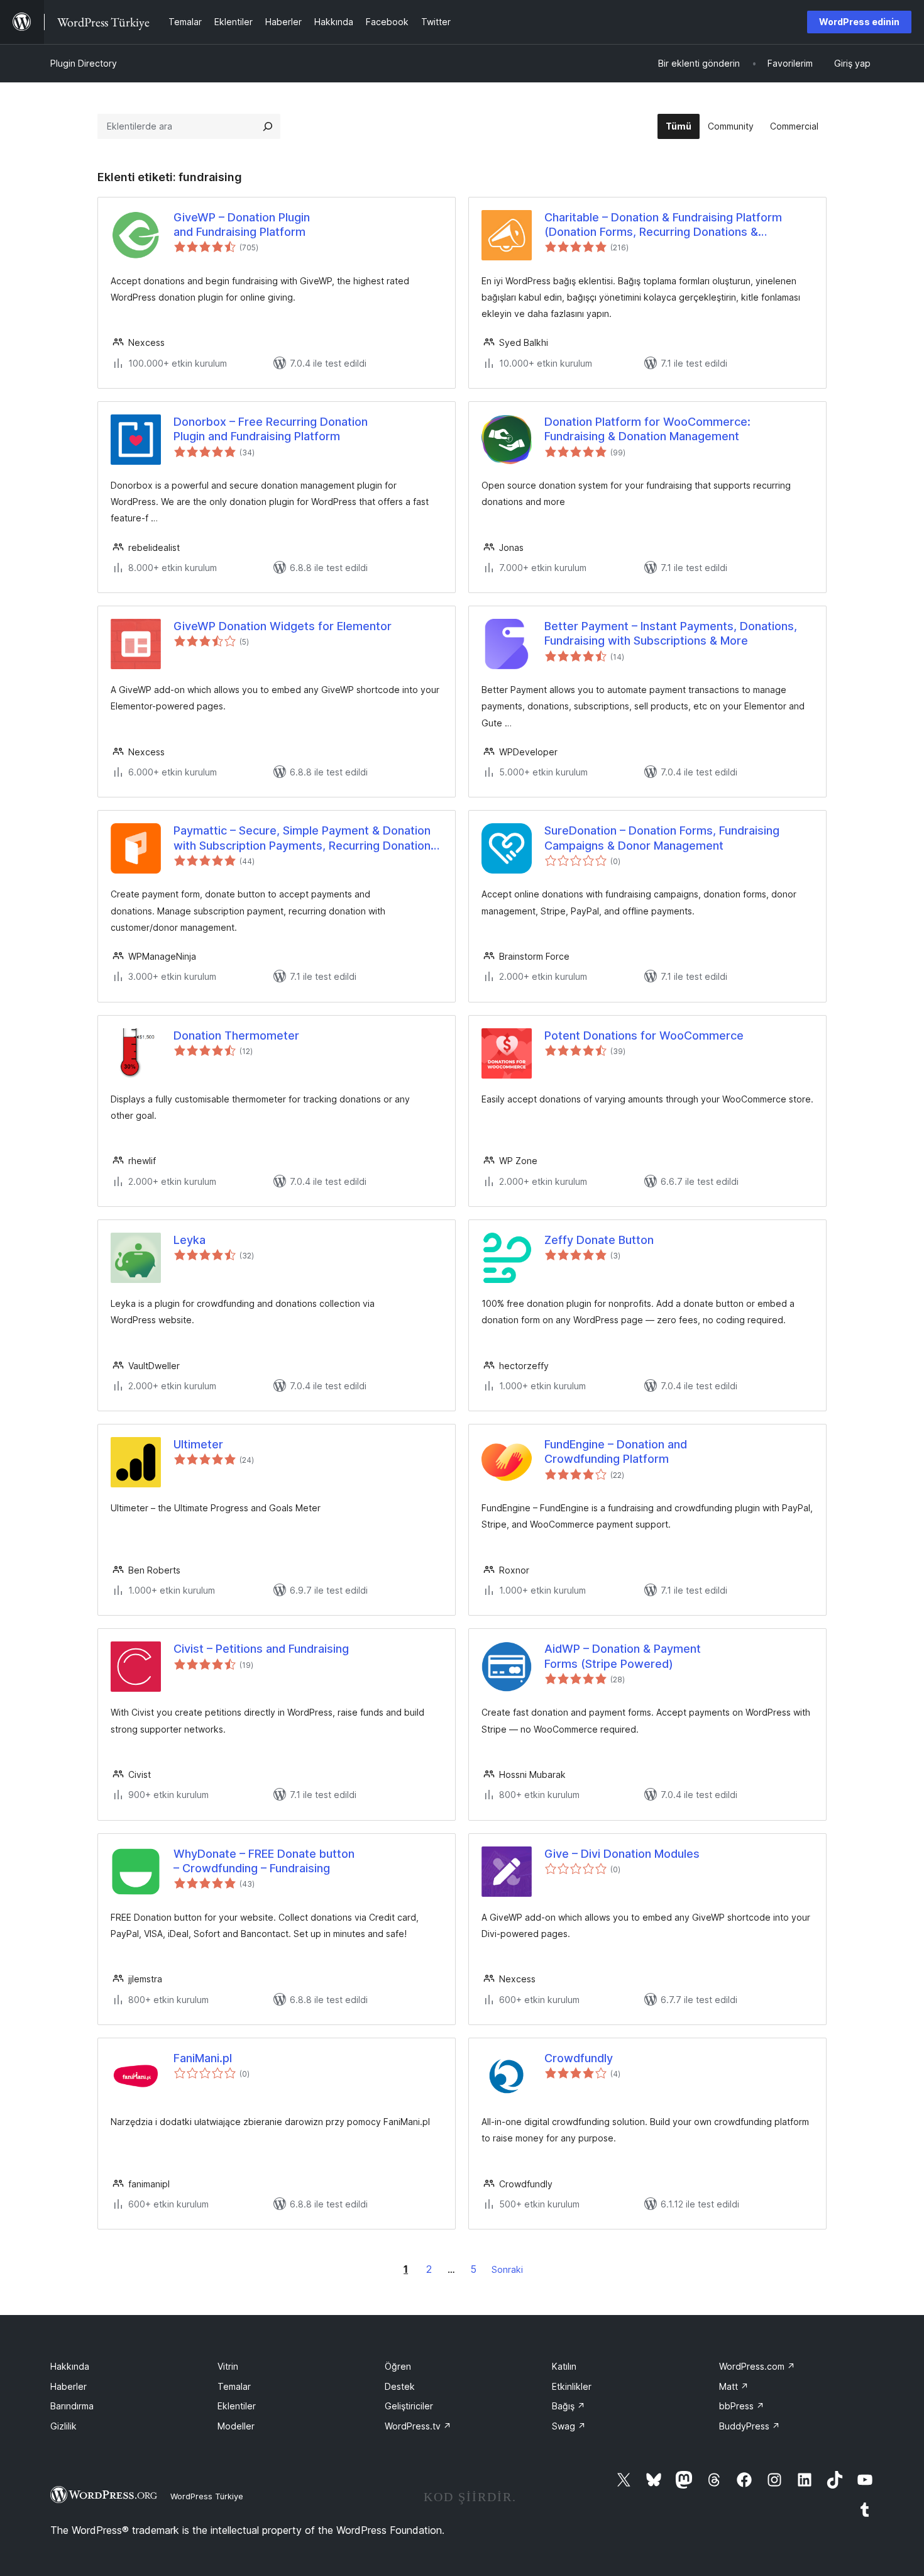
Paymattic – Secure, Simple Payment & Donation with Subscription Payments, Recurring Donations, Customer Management (307, 838)
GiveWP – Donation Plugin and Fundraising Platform (242, 225)
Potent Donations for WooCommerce (644, 1035)
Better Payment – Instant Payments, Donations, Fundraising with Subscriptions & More (671, 633)
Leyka (190, 1240)
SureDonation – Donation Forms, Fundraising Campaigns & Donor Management (662, 838)
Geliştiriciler (409, 2406)
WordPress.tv (418, 2426)
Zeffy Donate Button (599, 1240)
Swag (569, 2426)
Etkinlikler (572, 2386)
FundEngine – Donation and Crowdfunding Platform (616, 1452)
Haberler (69, 2386)
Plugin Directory (84, 63)
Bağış (569, 2406)
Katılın (564, 2366)
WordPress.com (757, 2366)
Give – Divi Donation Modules (622, 1854)
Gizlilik (63, 2426)
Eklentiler (237, 2406)
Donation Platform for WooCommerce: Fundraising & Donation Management (647, 429)
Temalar (234, 2386)
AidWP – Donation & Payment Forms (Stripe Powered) (623, 1656)
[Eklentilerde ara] (268, 126)
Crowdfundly (579, 2058)
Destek (400, 2386)
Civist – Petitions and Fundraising (261, 1649)
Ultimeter (198, 1444)
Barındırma (72, 2406)
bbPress (742, 2406)
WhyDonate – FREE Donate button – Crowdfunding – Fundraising (264, 1861)
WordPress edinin (859, 22)
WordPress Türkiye (207, 2496)
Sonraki (507, 2269)
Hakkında (70, 2366)
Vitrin (228, 2366)
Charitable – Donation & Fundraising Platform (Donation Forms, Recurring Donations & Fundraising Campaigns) (663, 225)
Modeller (236, 2426)
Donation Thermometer (236, 1035)
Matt (734, 2386)
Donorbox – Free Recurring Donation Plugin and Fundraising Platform (271, 429)
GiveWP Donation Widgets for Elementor (283, 626)
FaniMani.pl (203, 2058)
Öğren (398, 2366)
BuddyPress (750, 2426)
